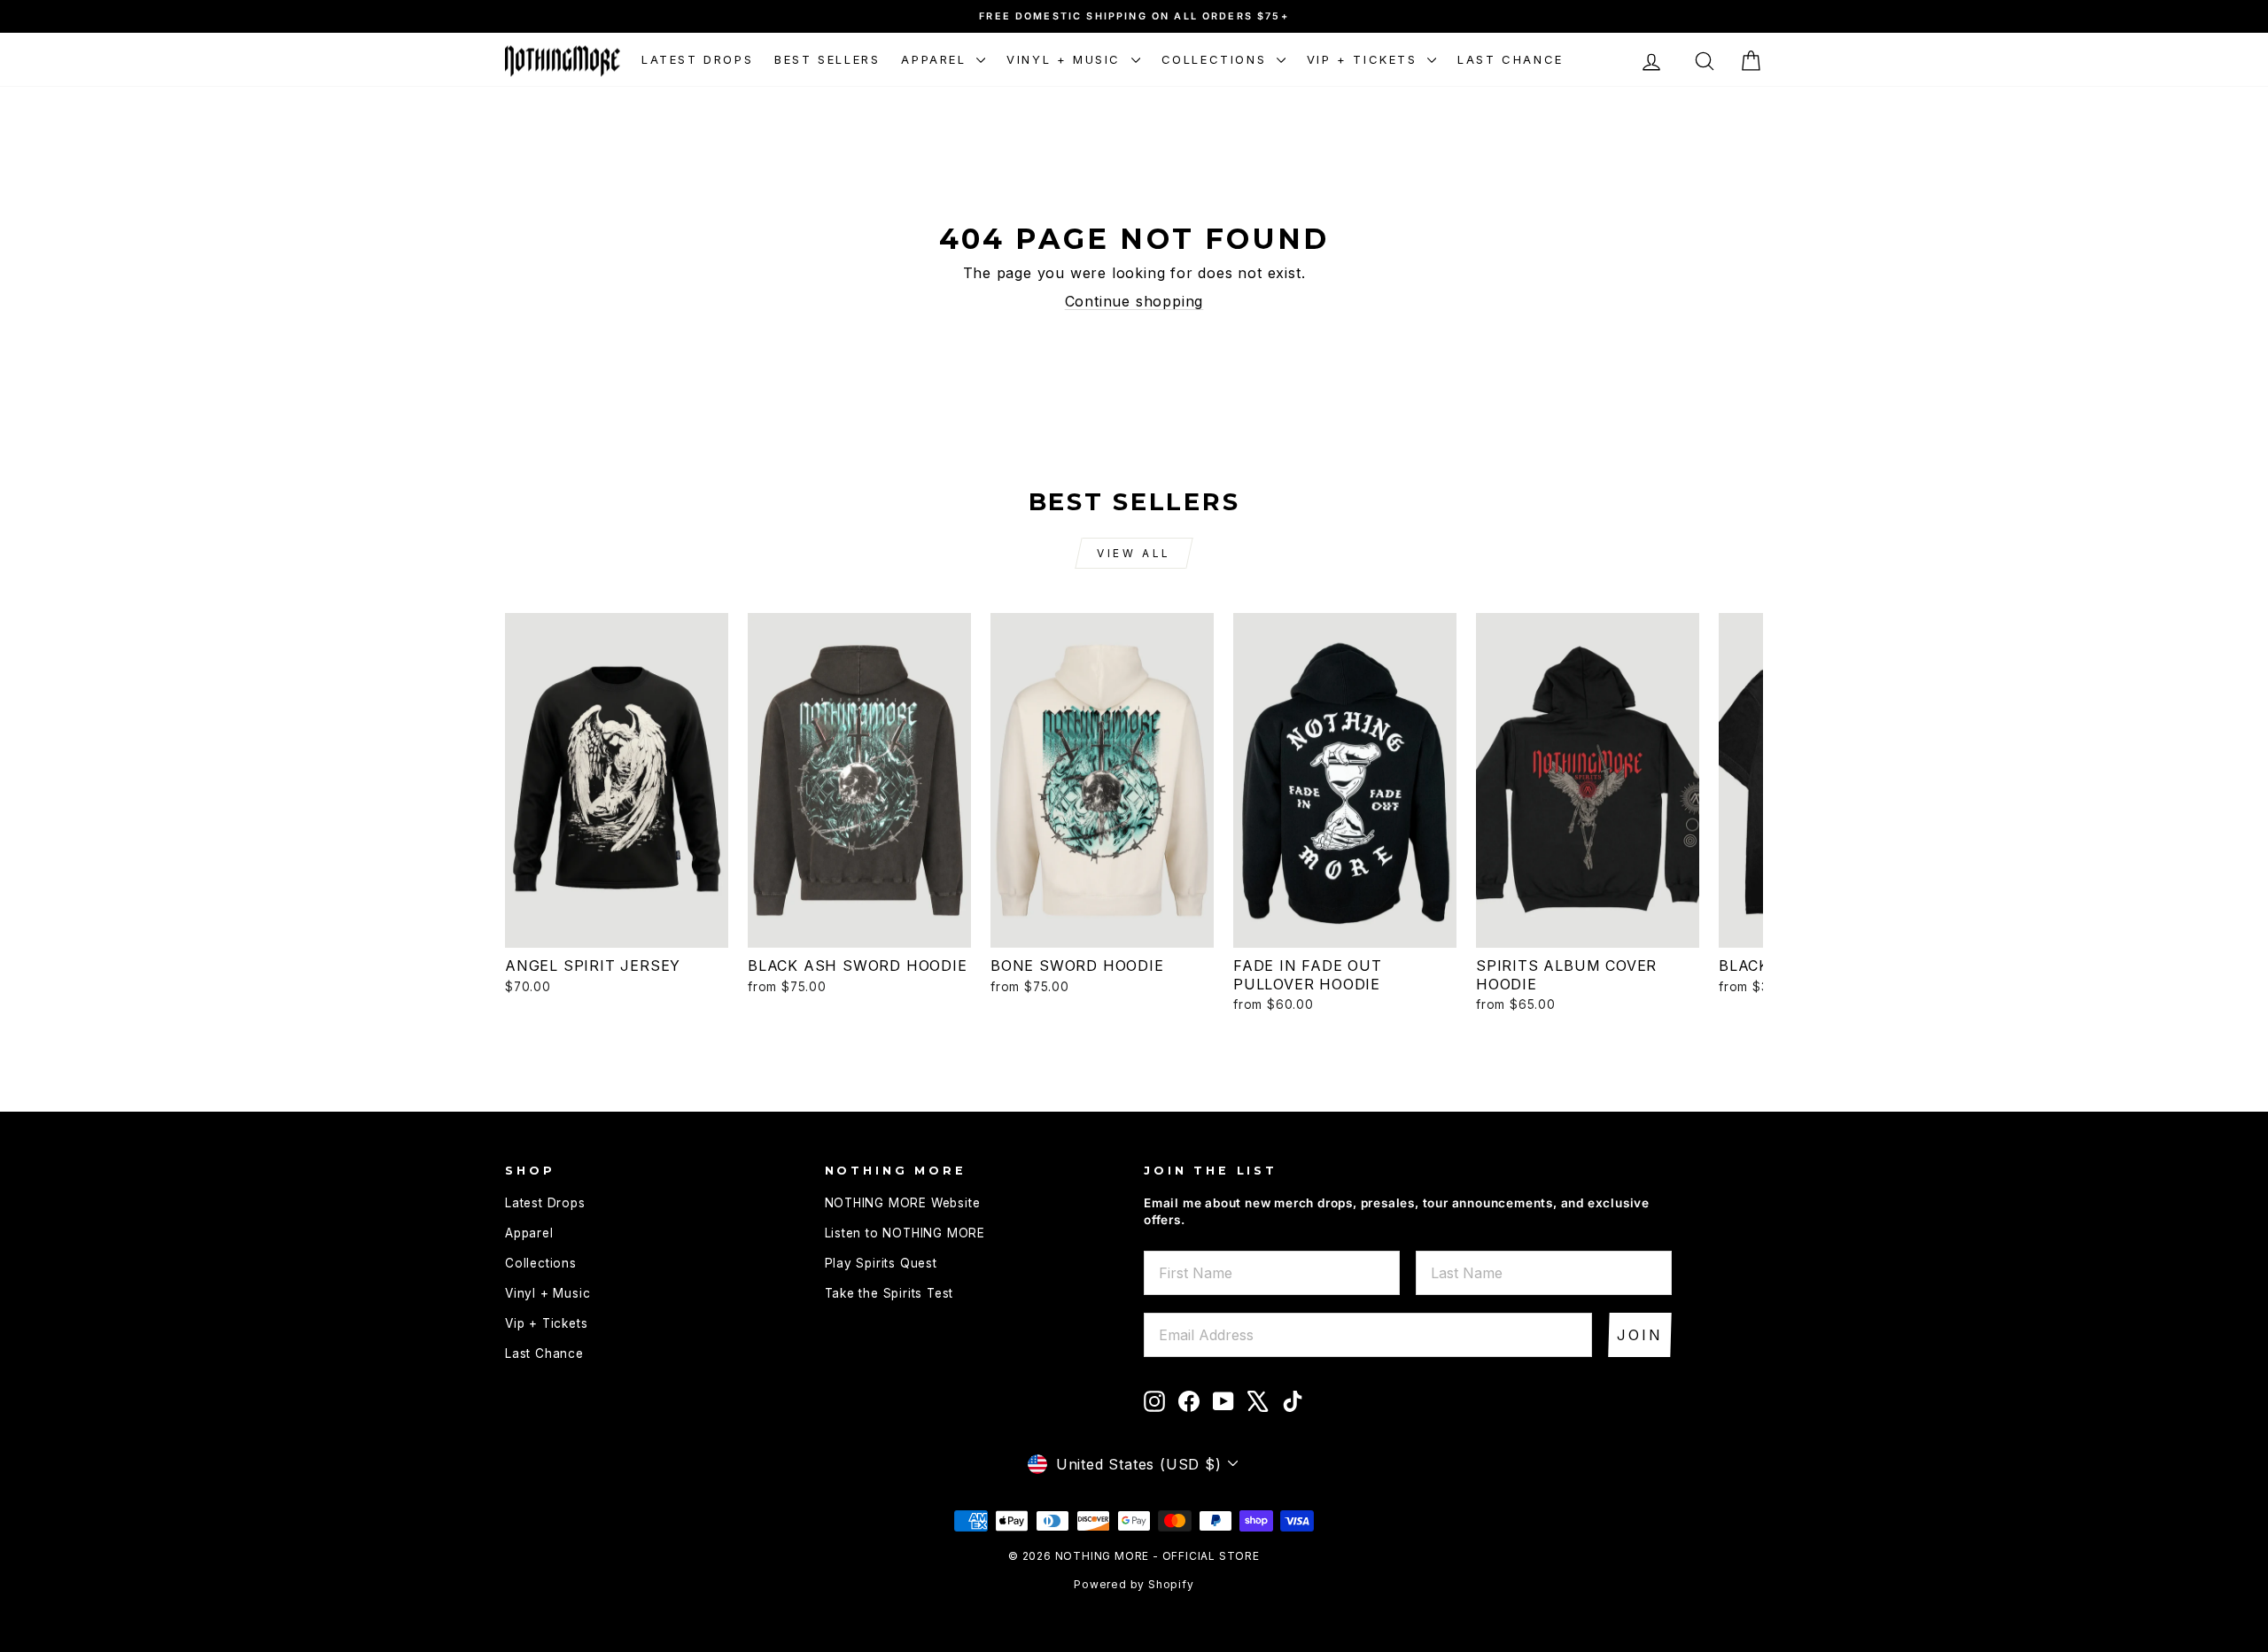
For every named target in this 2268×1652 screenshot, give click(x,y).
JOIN (1640, 1335)
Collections (1217, 59)
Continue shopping (1134, 301)
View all (1134, 553)
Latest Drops (697, 59)
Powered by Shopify (1134, 1584)
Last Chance (1511, 59)
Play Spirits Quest (881, 1263)
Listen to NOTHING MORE (905, 1233)
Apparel (936, 59)
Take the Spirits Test (889, 1293)
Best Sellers (827, 59)
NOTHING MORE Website (903, 1203)
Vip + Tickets (546, 1323)
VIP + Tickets (1365, 59)
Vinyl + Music (1066, 59)
